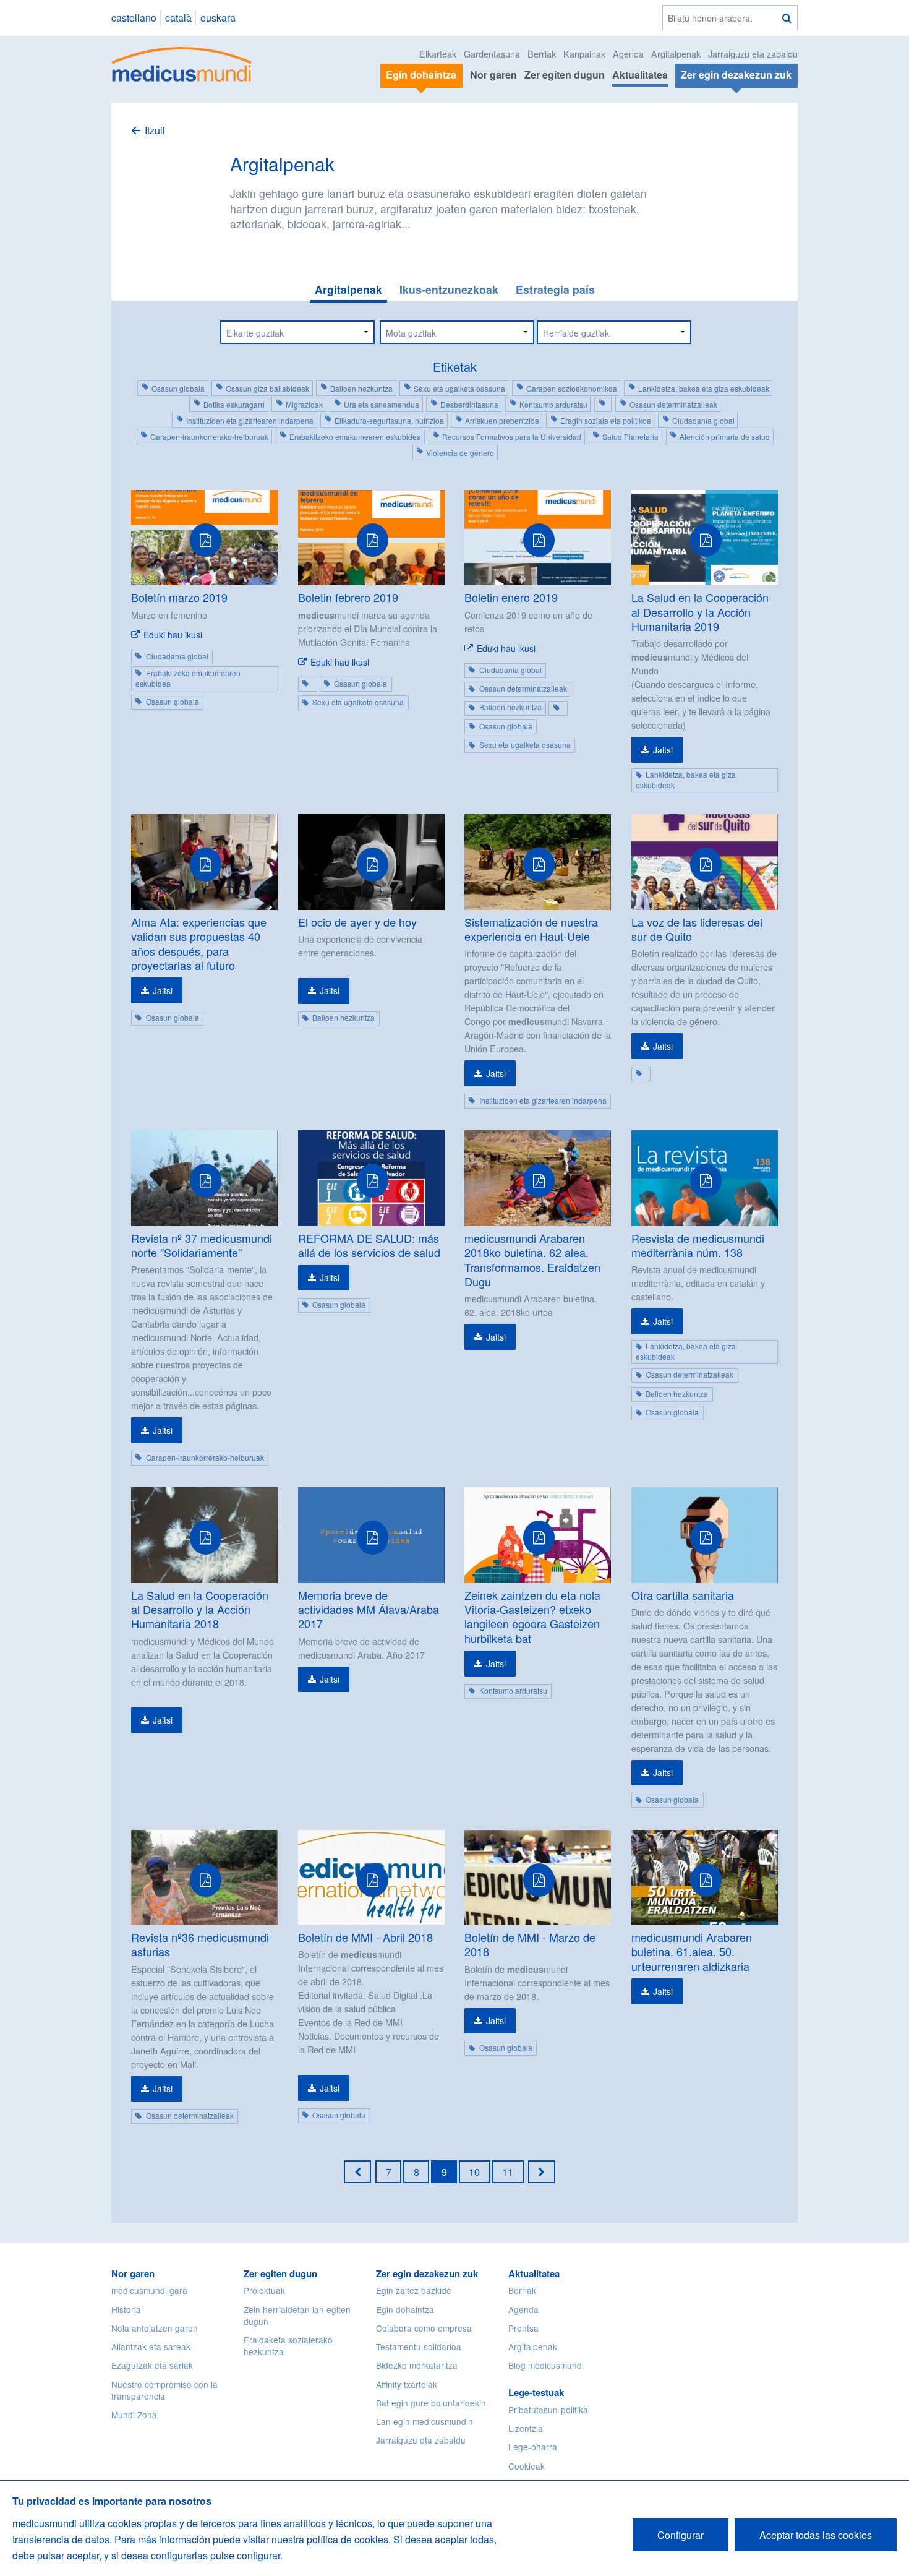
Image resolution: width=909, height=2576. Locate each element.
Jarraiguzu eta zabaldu (753, 54)
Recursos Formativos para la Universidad (512, 436)
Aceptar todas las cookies (816, 2535)
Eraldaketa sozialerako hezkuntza (288, 2346)
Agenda (628, 54)
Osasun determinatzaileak (673, 404)
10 (474, 2172)
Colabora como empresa (424, 2328)
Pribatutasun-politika (548, 2410)
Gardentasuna (492, 54)
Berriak (542, 54)
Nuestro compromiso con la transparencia (164, 2390)
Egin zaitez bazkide (414, 2290)
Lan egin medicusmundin (425, 2421)
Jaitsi (663, 750)
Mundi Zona (134, 2415)
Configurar (681, 2535)
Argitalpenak (676, 54)
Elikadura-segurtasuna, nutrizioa (389, 420)
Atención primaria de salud (725, 436)
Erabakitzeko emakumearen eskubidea (355, 436)
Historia (126, 2309)
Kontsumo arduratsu (553, 404)
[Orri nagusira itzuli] (182, 63)
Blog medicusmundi (546, 2365)
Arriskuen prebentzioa (502, 420)
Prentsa (523, 2328)
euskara (218, 18)
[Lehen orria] (357, 2171)
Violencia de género (460, 453)
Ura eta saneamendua (382, 404)
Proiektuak (264, 2290)
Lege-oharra (533, 2447)
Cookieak (527, 2466)
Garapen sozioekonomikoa (572, 388)
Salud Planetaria (630, 436)
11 (508, 2172)
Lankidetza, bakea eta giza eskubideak (704, 388)
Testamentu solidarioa (419, 2346)
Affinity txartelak (407, 2384)
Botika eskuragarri (234, 404)
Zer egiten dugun (565, 75)
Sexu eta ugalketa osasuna (459, 388)
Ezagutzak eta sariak (152, 2365)
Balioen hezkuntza (361, 388)
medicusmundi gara (149, 2290)
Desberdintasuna (469, 404)
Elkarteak (438, 54)
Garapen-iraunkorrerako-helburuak (209, 436)
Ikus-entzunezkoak (449, 289)
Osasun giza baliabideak (267, 388)
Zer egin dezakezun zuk (427, 2273)
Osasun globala (178, 388)
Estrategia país (555, 289)
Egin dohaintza (405, 2309)
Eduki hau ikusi (173, 635)
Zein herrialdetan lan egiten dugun (297, 2315)
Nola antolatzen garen (155, 2328)
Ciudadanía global (703, 420)
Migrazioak (304, 404)
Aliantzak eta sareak (151, 2346)
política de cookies (348, 2539)
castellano (134, 18)
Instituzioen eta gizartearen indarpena (250, 420)
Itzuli (155, 130)
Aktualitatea (640, 75)
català (178, 18)
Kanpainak (584, 54)
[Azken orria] (542, 2171)
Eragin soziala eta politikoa (606, 420)
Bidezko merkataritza (417, 2365)
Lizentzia (526, 2428)
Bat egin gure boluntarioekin (431, 2403)
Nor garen (493, 75)
